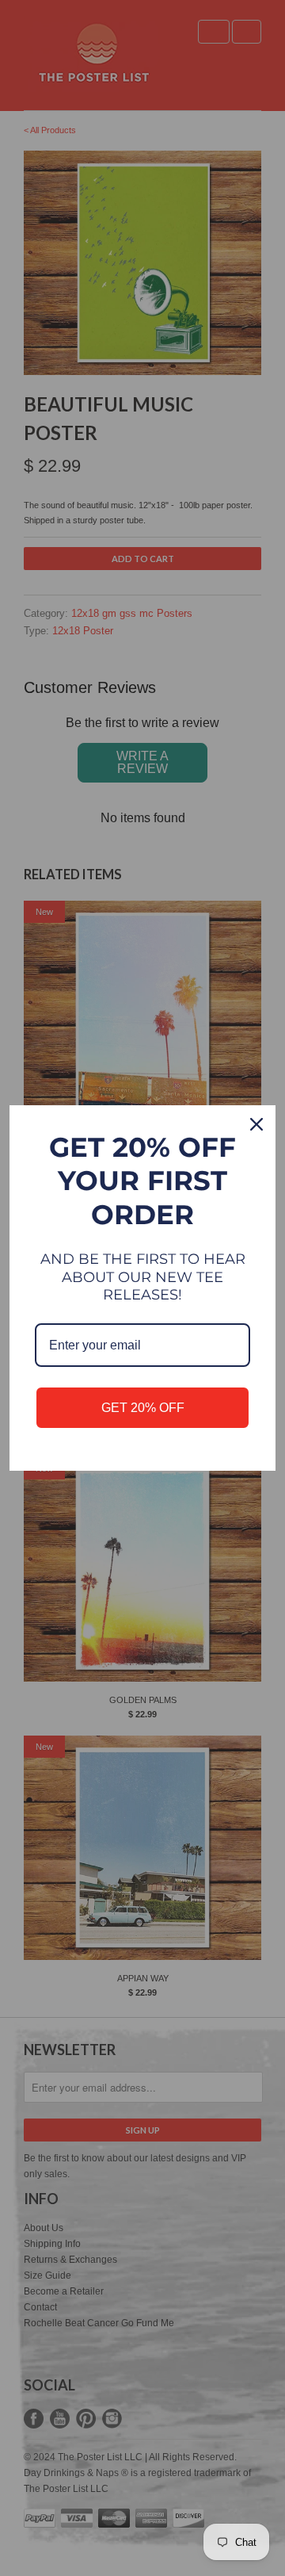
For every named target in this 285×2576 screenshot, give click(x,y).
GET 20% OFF (143, 1408)
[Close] (256, 1124)
